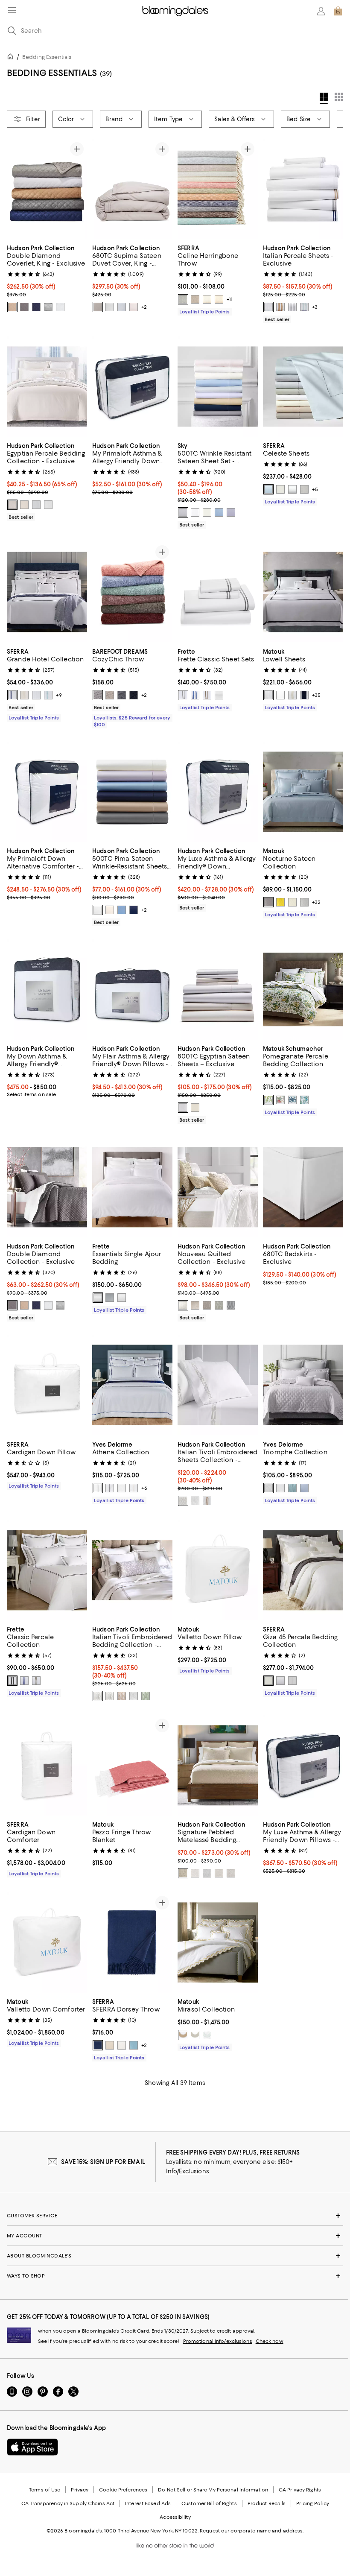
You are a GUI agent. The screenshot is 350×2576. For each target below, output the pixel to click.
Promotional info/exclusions (218, 2342)
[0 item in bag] (338, 11)
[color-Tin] (292, 1681)
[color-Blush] (134, 307)
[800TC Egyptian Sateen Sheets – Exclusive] (218, 990)
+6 (144, 1488)
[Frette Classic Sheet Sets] (218, 592)
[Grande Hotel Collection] (47, 592)
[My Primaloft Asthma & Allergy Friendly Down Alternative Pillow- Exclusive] (132, 387)
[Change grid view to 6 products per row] (339, 97)
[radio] (12, 307)
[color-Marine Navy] (36, 307)
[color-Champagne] (12, 307)
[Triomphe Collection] (303, 1385)
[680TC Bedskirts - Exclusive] (303, 1187)
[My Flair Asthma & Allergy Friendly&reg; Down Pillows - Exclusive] (132, 990)
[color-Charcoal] (24, 307)
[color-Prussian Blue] (292, 1100)
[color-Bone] (280, 695)
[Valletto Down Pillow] (218, 1570)
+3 (315, 307)
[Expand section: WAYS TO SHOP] (175, 2276)
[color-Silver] (48, 307)
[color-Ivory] (207, 513)
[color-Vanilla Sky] (24, 505)
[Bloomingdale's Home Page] (175, 11)
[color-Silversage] (207, 299)
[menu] (12, 10)
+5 (315, 490)
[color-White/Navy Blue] (12, 695)
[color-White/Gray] (12, 1681)
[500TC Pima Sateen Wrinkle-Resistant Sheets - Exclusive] (132, 792)
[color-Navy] (304, 695)
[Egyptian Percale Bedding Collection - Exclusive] (47, 387)
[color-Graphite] (122, 695)
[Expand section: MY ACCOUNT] (175, 2236)
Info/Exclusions (188, 2172)
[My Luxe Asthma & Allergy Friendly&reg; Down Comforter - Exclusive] (218, 792)
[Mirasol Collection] (218, 1943)
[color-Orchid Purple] (231, 513)
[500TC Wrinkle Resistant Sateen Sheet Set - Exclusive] (218, 387)
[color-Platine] (110, 1488)
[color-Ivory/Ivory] (24, 695)
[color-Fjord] (292, 1488)
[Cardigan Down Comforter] (47, 1765)
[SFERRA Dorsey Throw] (132, 1943)
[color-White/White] (36, 695)
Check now (270, 2342)
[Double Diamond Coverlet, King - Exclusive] (47, 189)
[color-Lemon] (280, 902)
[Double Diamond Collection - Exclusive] (47, 1187)
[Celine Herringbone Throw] (218, 189)
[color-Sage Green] (146, 1696)
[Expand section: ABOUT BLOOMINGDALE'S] (175, 2256)
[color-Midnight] (98, 2046)
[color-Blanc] (122, 1488)
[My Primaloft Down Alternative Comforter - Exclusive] (47, 792)
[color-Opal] (207, 2035)
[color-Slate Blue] (183, 299)
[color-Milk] (122, 1298)
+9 (59, 695)
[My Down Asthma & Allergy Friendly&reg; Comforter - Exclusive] (47, 990)
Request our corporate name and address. (252, 2531)
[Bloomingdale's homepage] (12, 58)
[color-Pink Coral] (280, 1100)
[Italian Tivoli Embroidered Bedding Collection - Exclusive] (132, 1570)
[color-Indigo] (134, 695)
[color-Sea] (304, 1100)
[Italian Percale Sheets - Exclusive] (303, 189)
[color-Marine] (134, 910)
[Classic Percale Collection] (47, 1570)
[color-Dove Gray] (98, 695)
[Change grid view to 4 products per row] (324, 98)
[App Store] (32, 2447)
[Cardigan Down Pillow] (47, 1385)
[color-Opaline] (304, 307)
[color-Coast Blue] (219, 513)
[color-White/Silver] (183, 1501)
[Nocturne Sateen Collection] (303, 792)
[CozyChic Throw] (132, 592)
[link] (47, 278)
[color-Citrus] (268, 1100)
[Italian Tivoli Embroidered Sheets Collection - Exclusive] (218, 1385)
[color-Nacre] (134, 1488)
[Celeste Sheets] (303, 387)
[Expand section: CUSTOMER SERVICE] (175, 2216)
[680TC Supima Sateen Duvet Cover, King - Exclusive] (132, 189)
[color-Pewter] (98, 307)
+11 (230, 299)
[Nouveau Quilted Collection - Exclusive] (218, 1187)
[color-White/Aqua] (48, 695)
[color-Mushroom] (195, 299)
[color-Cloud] (122, 307)
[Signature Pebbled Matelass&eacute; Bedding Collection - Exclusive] (218, 1765)
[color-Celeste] (304, 1488)
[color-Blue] (268, 490)
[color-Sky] (134, 2046)
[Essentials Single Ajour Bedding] (132, 1187)
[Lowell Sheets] (303, 592)
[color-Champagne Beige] (110, 2046)
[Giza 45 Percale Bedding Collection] (303, 1570)
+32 (316, 902)
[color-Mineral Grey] (183, 513)
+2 (144, 307)
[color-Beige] (195, 1306)
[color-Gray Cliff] (110, 1298)
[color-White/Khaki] (207, 695)
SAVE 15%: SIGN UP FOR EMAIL (103, 2162)
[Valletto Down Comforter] (47, 1943)
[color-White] (60, 307)
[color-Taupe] (219, 299)
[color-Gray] (304, 490)
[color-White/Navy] (195, 695)
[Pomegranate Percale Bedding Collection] (303, 990)
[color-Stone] (110, 695)
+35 (316, 695)
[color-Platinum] (268, 902)
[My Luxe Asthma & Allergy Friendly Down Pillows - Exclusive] (303, 1765)
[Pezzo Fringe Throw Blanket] (132, 1765)
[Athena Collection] (132, 1385)
